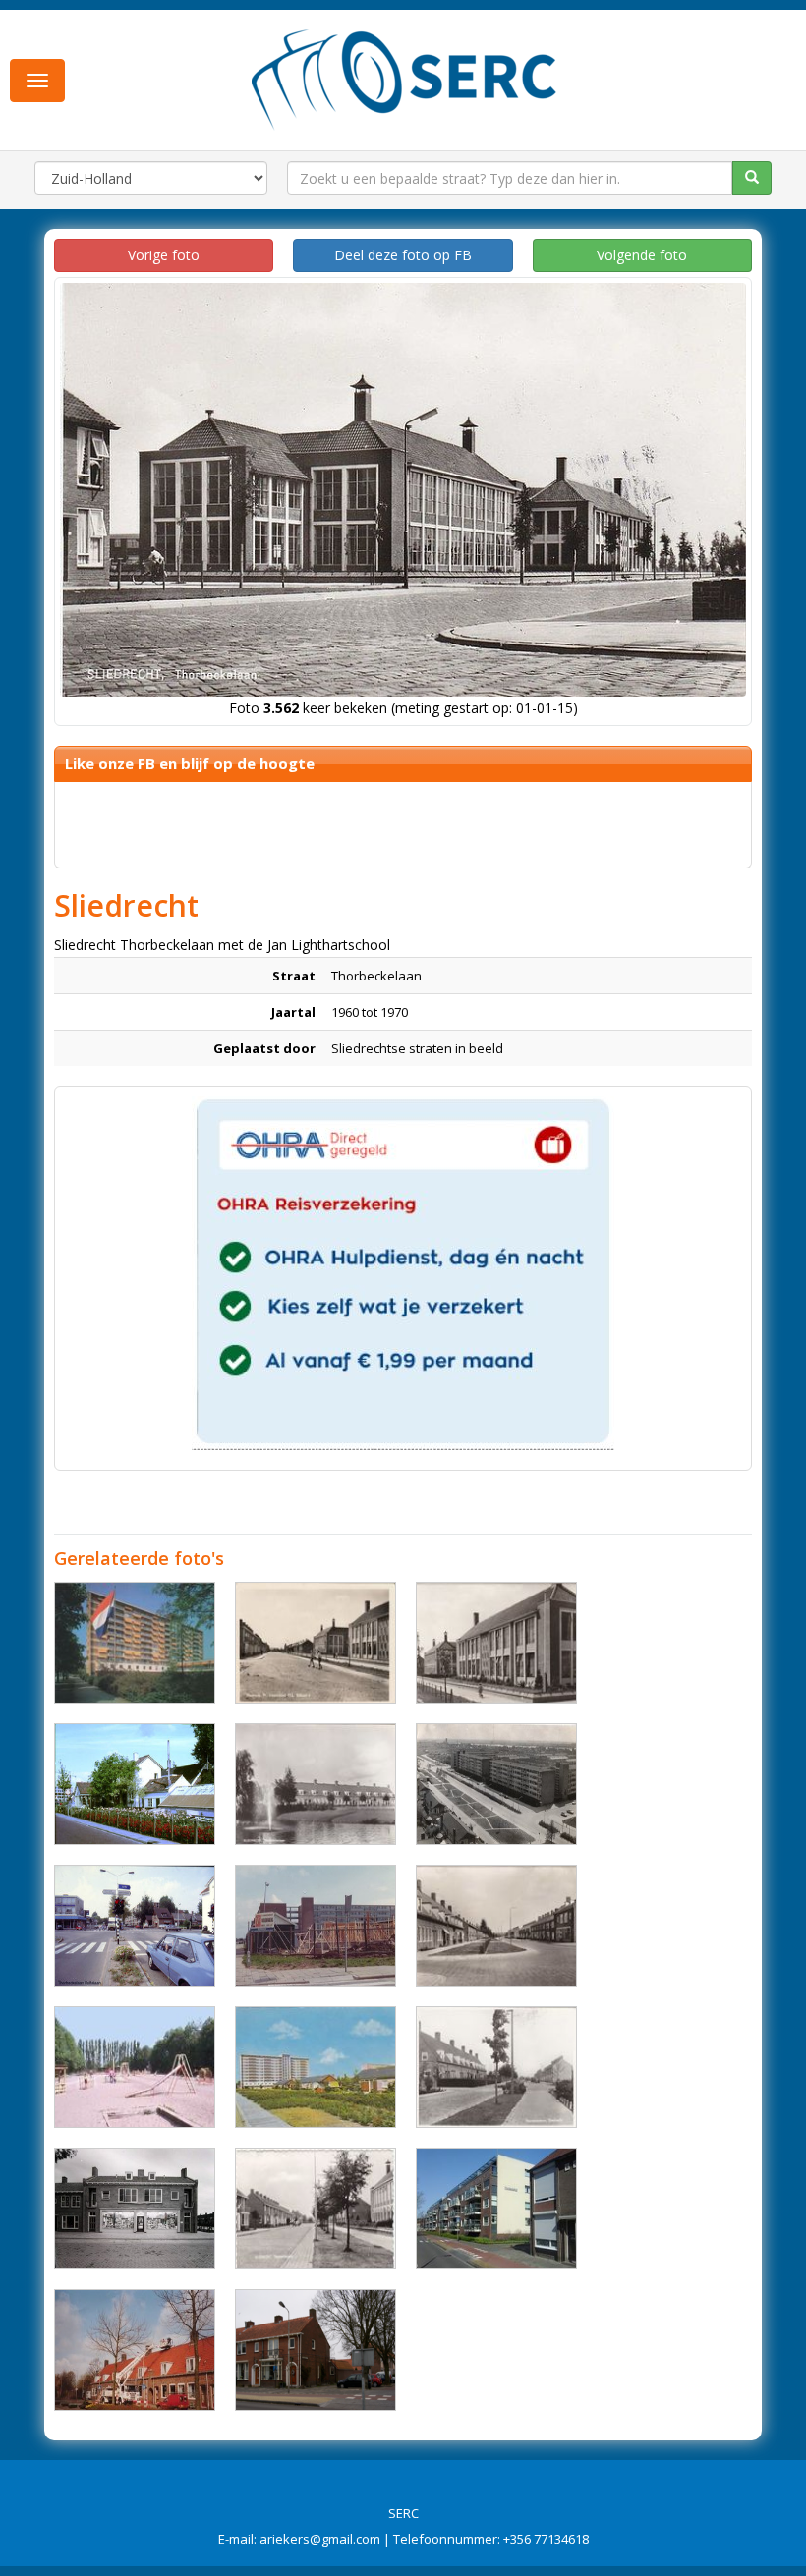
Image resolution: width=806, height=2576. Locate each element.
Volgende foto (642, 255)
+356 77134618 (546, 2539)
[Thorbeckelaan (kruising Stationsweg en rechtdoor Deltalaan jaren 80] (135, 1926)
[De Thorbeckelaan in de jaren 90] (135, 2350)
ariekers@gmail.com (320, 2539)
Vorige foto (164, 255)
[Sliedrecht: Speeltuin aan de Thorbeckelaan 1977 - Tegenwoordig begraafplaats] (135, 2067)
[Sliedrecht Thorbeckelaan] (316, 1784)
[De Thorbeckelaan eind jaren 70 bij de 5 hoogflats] (496, 1784)
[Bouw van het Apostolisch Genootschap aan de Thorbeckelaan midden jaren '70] (316, 1926)
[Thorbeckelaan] (316, 2350)
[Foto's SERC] (404, 78)
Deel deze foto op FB (403, 255)
